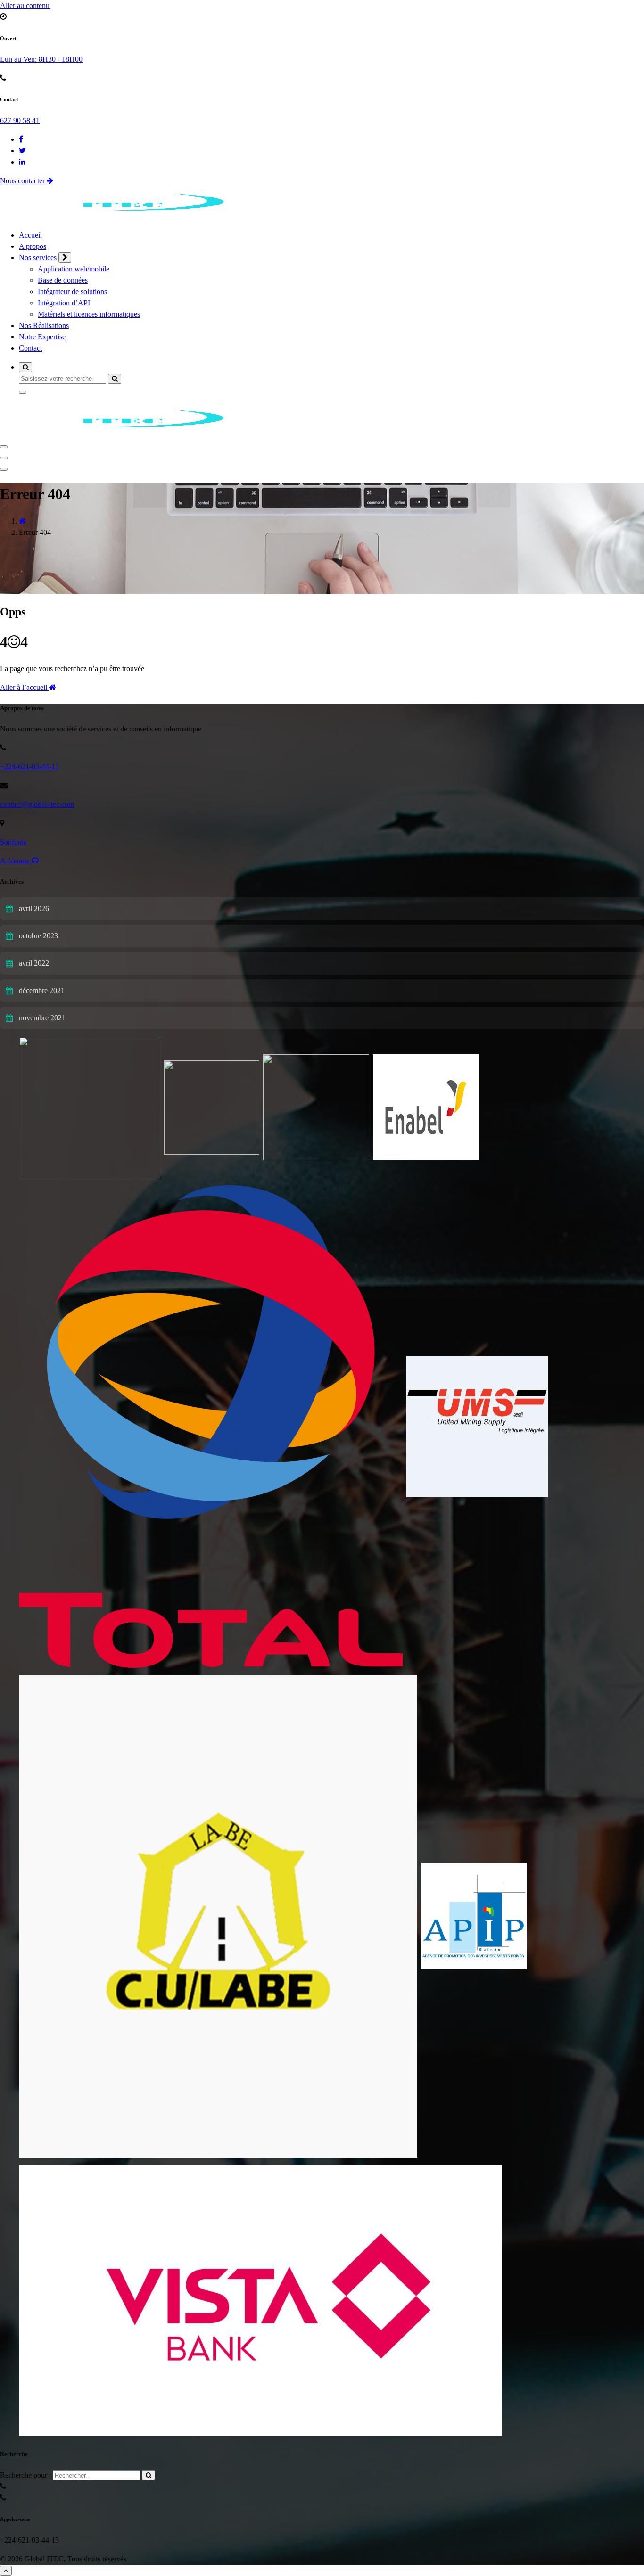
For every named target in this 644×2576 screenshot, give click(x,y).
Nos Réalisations (44, 325)
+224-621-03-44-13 (29, 767)
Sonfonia (13, 842)
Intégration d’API (64, 303)
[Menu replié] (4, 447)
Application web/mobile (74, 269)
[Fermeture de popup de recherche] (23, 392)
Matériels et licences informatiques (89, 314)
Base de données (63, 280)
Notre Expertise (42, 337)
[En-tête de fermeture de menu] (4, 458)
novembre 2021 (42, 1018)
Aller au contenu (25, 5)
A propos (33, 246)
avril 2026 (34, 908)
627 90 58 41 (20, 120)
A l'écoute (16, 861)
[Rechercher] (149, 2475)
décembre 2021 (42, 990)
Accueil (30, 235)
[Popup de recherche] (25, 367)
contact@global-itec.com (37, 804)
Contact (30, 348)
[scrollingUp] (6, 2571)
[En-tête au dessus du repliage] (4, 469)
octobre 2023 (38, 936)
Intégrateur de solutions (72, 291)
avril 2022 (34, 963)
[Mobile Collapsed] (65, 257)
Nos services (38, 258)
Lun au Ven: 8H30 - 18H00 (41, 59)
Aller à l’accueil (25, 687)
